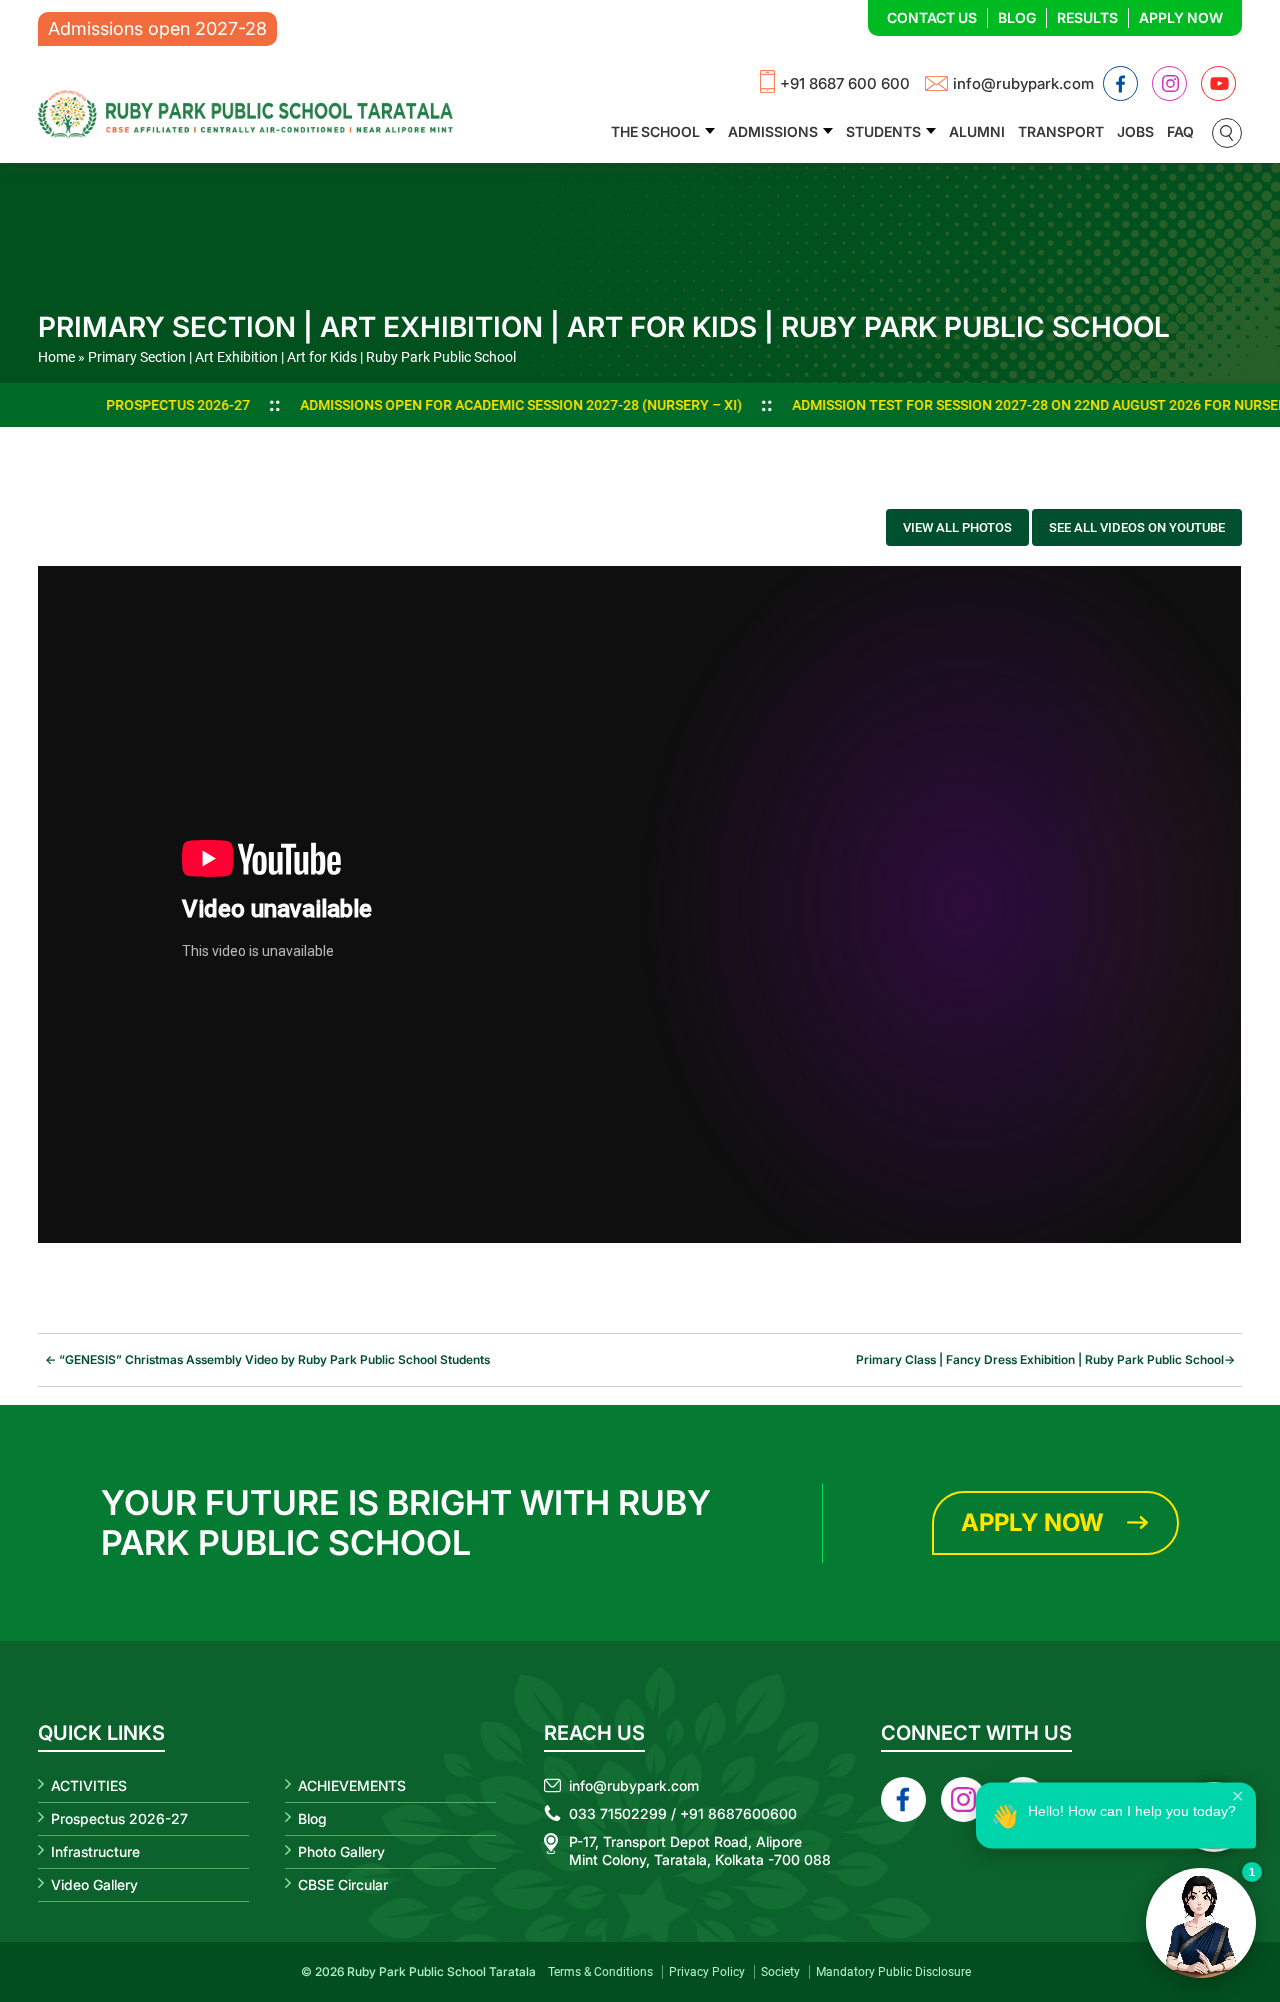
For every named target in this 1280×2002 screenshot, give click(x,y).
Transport (1061, 131)
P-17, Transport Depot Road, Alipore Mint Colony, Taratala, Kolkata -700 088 (700, 1850)
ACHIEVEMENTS (352, 1785)
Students (883, 131)
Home (56, 357)
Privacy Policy (707, 1972)
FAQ (1180, 131)
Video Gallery (94, 1884)
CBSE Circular (343, 1884)
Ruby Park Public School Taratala (441, 1971)
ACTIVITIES (89, 1785)
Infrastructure (95, 1851)
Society (780, 1972)
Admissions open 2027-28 (157, 28)
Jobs (1135, 131)
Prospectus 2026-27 (74, 405)
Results (1087, 17)
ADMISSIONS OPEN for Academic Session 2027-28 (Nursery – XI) (417, 405)
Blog (1017, 17)
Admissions (773, 131)
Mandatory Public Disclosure (893, 1972)
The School (655, 131)
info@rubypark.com (1023, 83)
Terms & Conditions (600, 1972)
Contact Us (932, 17)
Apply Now (1181, 17)
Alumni (977, 131)
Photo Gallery (341, 1851)
